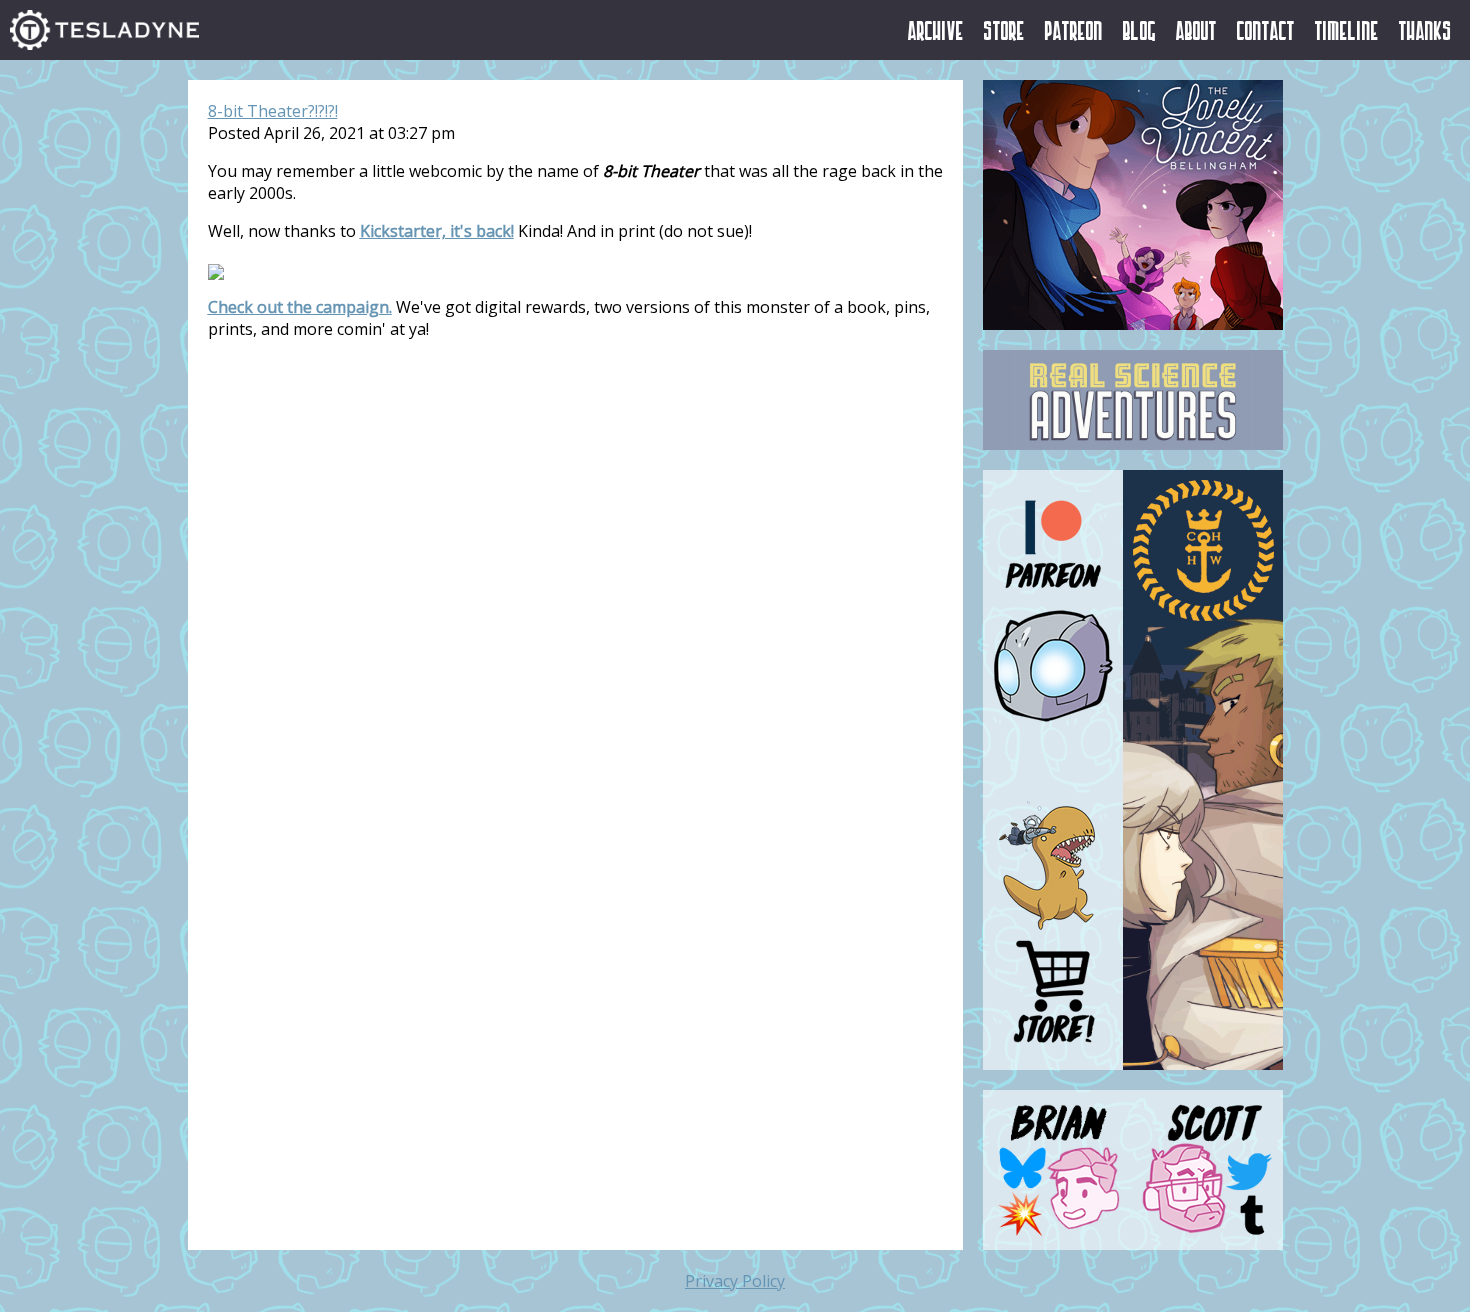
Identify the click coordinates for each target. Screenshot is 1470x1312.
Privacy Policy (735, 1281)
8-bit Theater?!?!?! (273, 111)
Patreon (1074, 30)
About (1196, 30)
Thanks (1425, 30)
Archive (936, 30)
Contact (1266, 30)
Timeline (1347, 30)
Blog (1139, 30)
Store (1004, 30)
